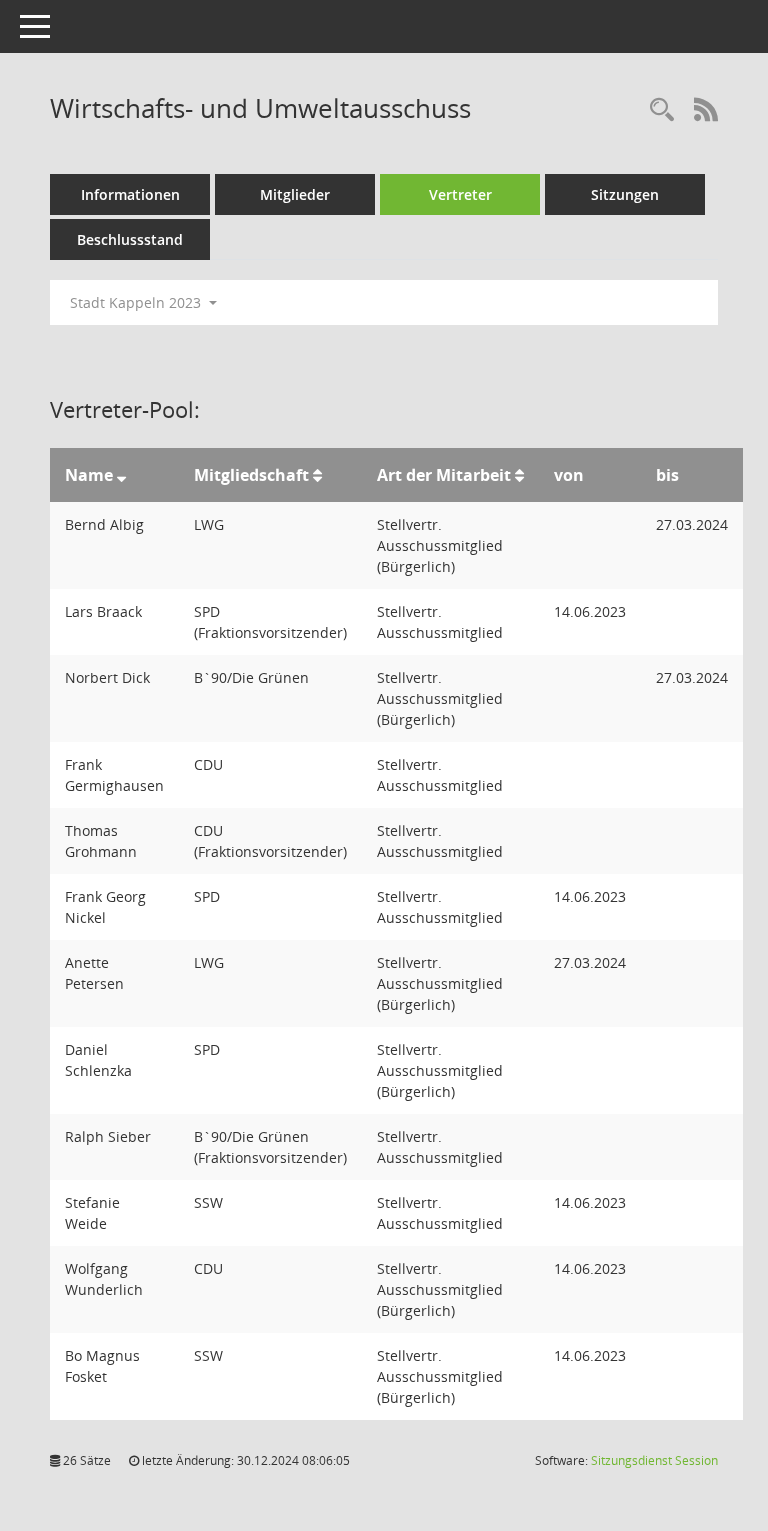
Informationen (130, 194)
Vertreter (460, 194)
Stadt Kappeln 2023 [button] (137, 302)
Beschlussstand (130, 239)
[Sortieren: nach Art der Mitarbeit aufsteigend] (519, 475)
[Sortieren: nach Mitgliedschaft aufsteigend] (317, 475)
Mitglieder (295, 194)
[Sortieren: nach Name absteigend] (121, 475)
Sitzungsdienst (654, 1460)
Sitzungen (625, 194)
